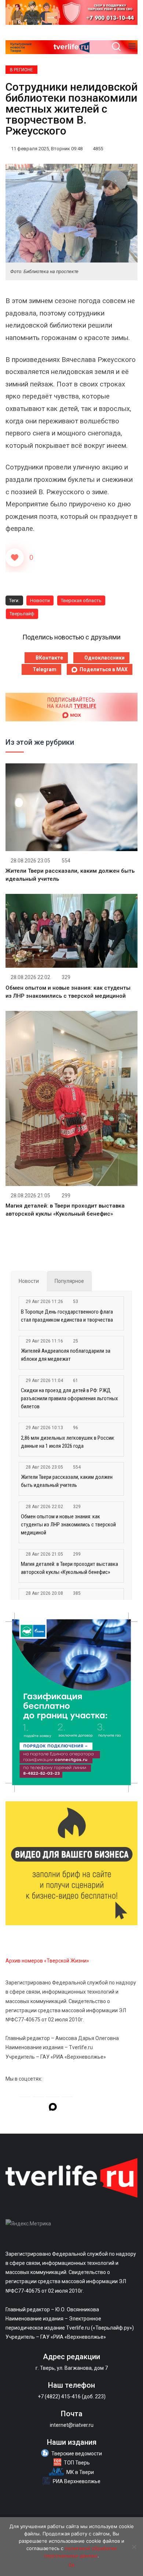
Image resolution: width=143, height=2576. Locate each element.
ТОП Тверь (77, 2463)
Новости (40, 600)
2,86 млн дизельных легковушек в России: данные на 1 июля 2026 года (68, 1442)
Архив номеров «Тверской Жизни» (47, 1961)
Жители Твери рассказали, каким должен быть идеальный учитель (67, 1481)
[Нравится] (15, 558)
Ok (72, 2565)
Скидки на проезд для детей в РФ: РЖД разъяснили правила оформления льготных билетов (69, 1398)
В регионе (21, 70)
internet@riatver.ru (72, 2425)
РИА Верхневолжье (77, 2481)
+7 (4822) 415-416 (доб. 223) (72, 2396)
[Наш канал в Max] (53, 2108)
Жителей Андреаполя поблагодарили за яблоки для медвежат (66, 1355)
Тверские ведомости (77, 2454)
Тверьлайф (22, 614)
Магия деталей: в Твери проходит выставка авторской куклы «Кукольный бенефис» (69, 1568)
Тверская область (81, 600)
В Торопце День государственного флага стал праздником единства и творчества (67, 1316)
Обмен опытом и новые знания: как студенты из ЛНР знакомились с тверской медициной (68, 1525)
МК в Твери (80, 2472)
